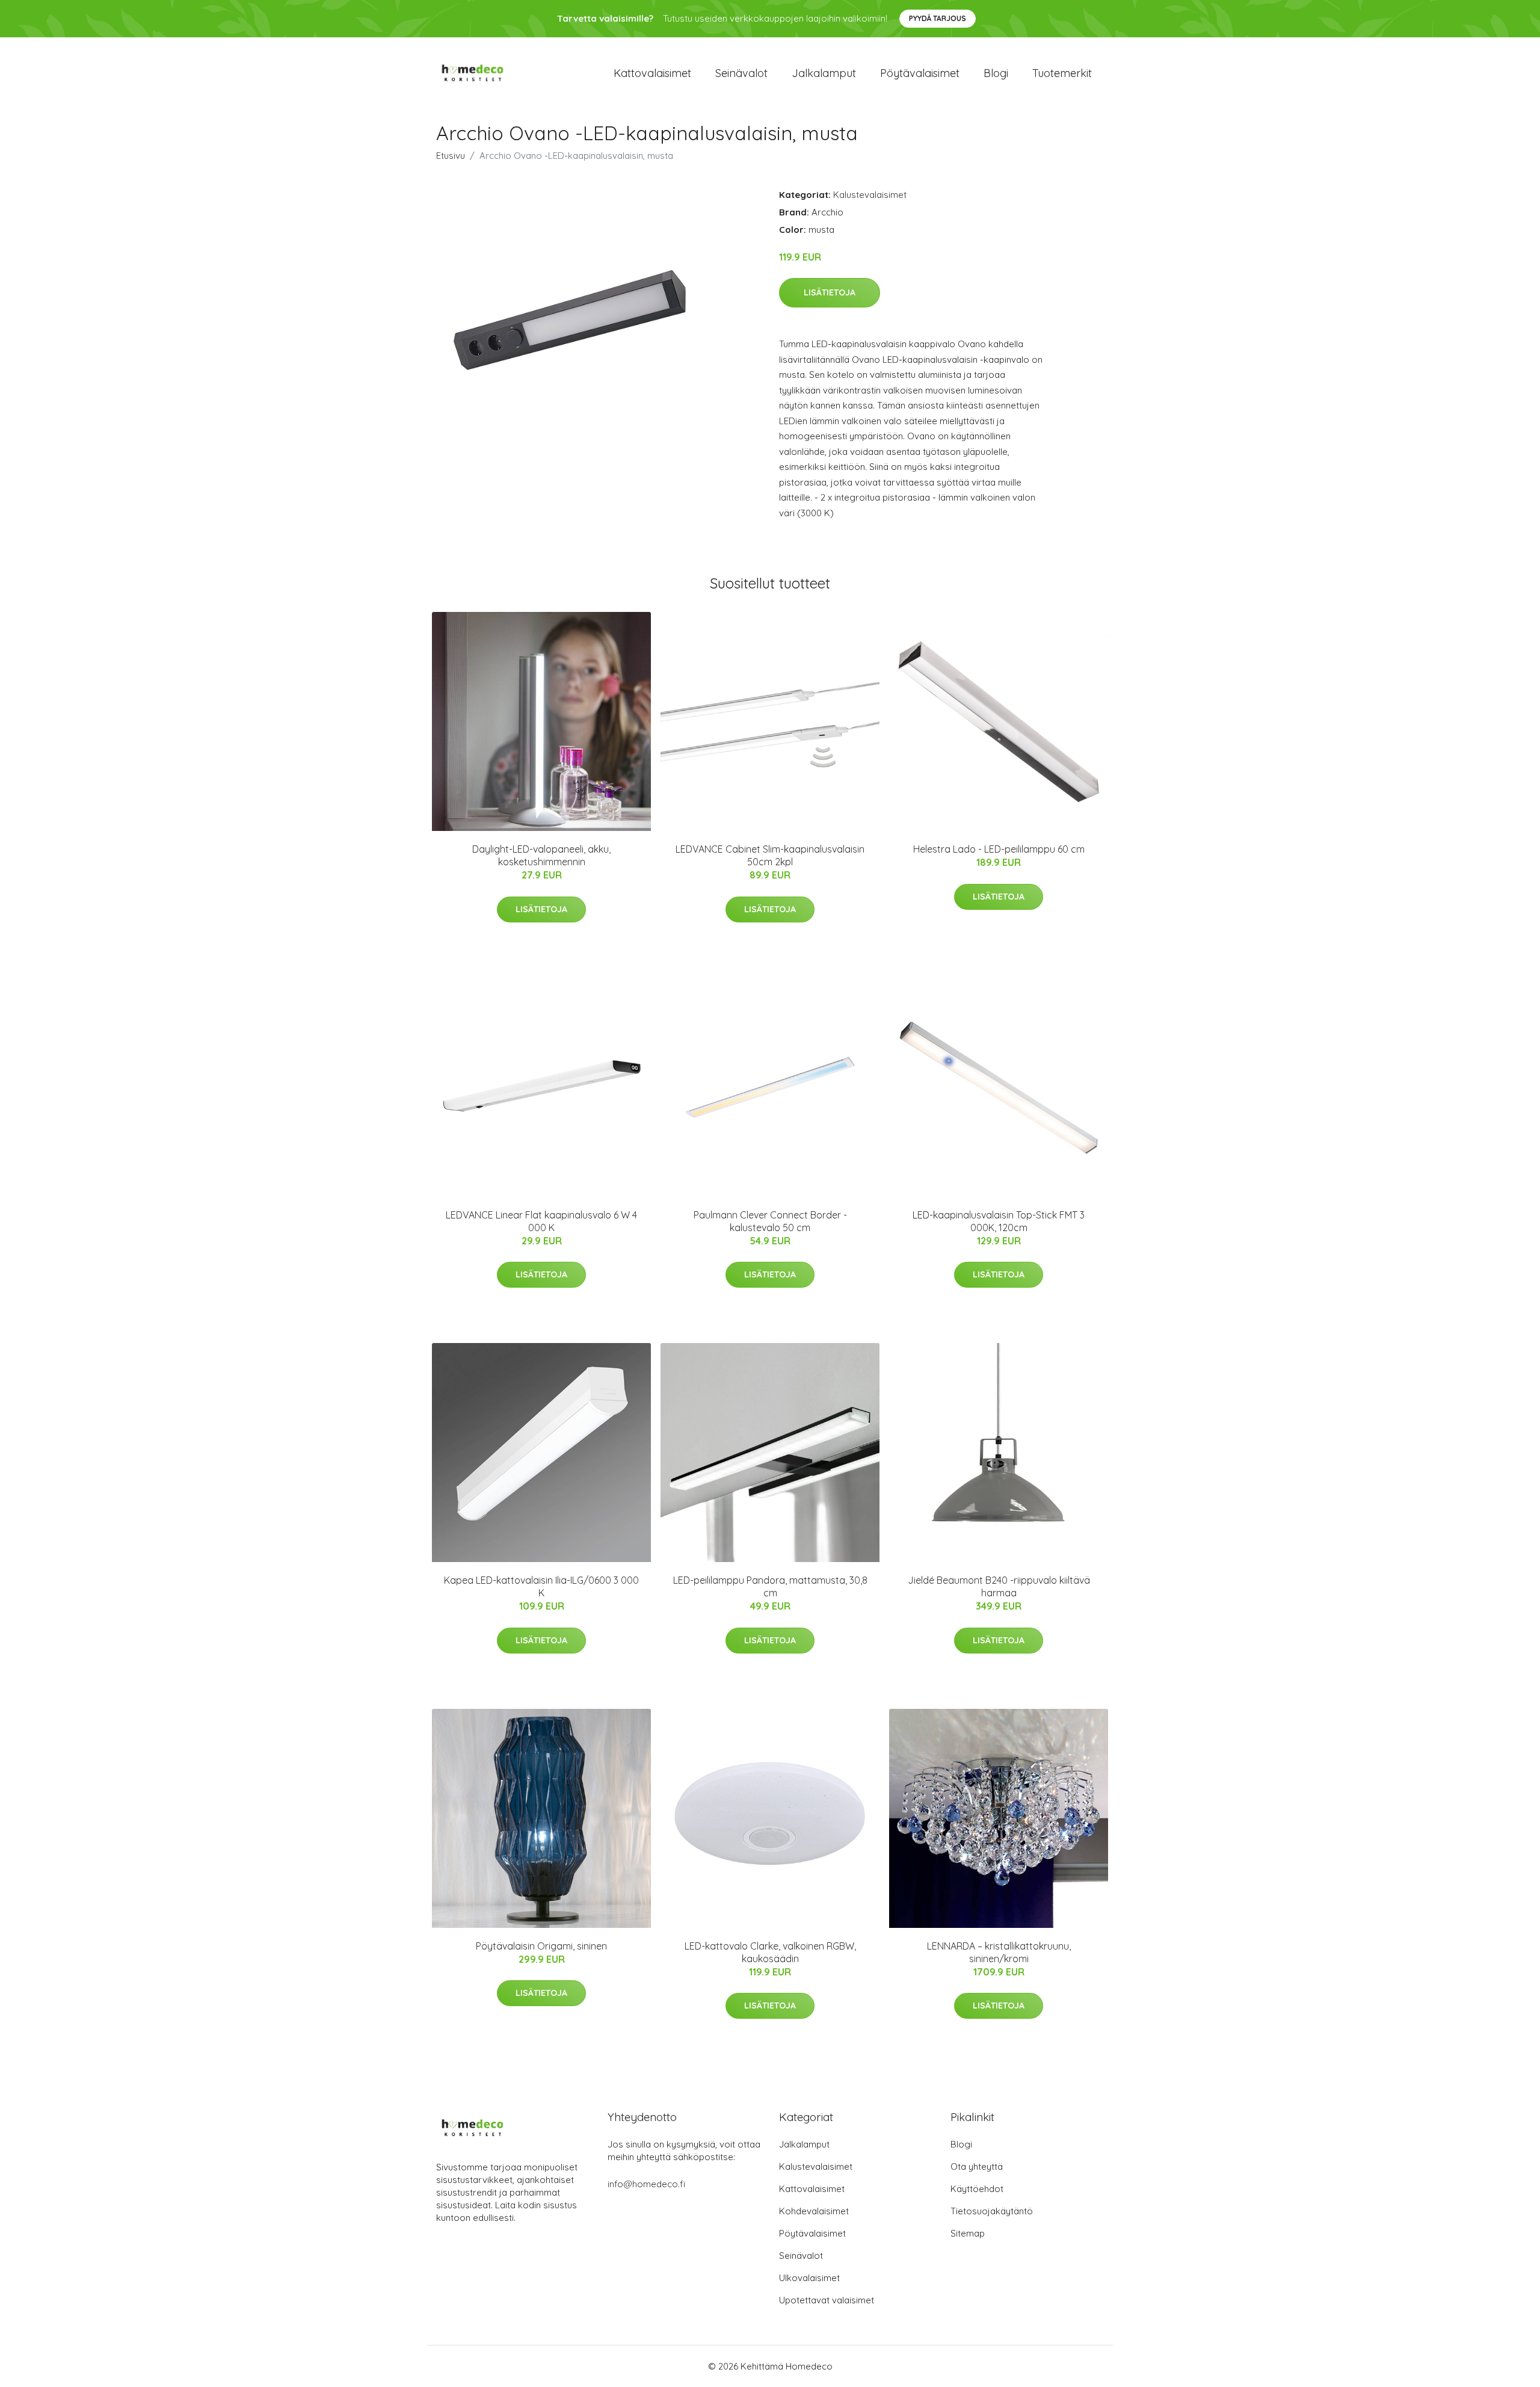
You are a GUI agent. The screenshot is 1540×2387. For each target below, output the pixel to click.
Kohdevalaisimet (814, 2211)
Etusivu (451, 156)
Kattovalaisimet (652, 73)
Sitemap (968, 2233)
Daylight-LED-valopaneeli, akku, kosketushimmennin (541, 855)
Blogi (996, 73)
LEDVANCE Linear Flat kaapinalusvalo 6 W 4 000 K (541, 1221)
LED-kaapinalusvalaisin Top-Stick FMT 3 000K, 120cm (999, 1221)
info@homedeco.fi (646, 2184)
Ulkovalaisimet (809, 2278)
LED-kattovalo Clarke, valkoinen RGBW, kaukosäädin (770, 1952)
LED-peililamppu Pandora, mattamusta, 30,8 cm (770, 1586)
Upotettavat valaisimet (827, 2300)
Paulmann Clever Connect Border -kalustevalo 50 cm (770, 1221)
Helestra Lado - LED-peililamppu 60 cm (999, 849)
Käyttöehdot (977, 2189)
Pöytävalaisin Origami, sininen (541, 1946)
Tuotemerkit (1062, 73)
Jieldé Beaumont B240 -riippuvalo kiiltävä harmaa (999, 1586)
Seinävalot (741, 73)
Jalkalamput (824, 73)
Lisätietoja (830, 292)
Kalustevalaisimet (870, 195)
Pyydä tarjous (938, 18)
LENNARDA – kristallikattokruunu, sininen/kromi (999, 1952)
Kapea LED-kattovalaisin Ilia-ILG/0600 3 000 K (541, 1586)
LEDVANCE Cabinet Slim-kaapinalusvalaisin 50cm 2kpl (770, 855)
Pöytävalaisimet (920, 73)
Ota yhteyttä (977, 2166)
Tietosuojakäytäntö (992, 2211)
